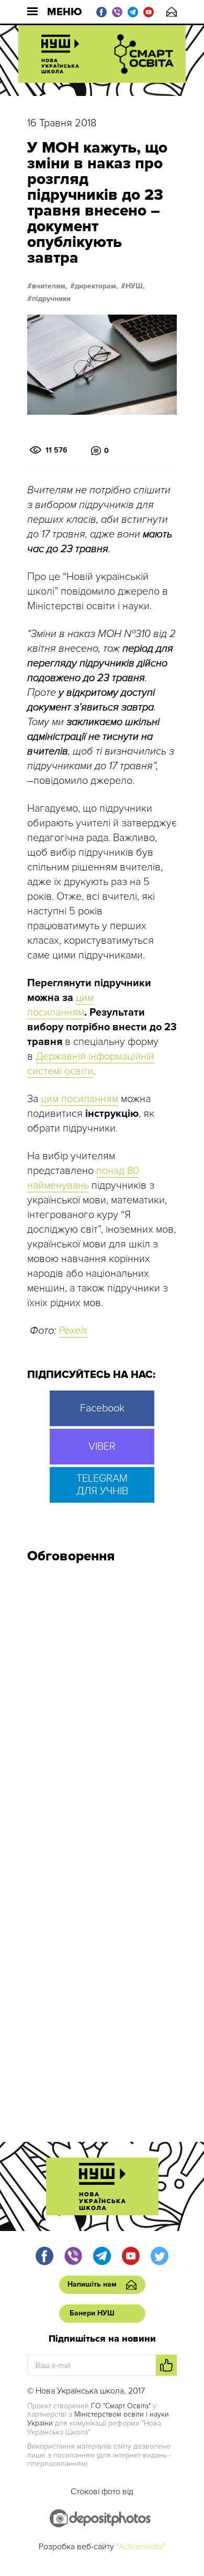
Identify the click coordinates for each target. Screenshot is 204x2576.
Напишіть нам (172, 12)
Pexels (73, 1331)
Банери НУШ (92, 2313)
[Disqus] (102, 1712)
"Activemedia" (141, 2547)
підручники (51, 299)
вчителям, (50, 286)
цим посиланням (80, 1099)
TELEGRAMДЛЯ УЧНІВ (102, 1485)
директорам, (97, 286)
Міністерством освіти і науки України (98, 2419)
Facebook (102, 1408)
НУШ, (135, 286)
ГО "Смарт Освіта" (121, 2406)
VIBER (102, 1447)
